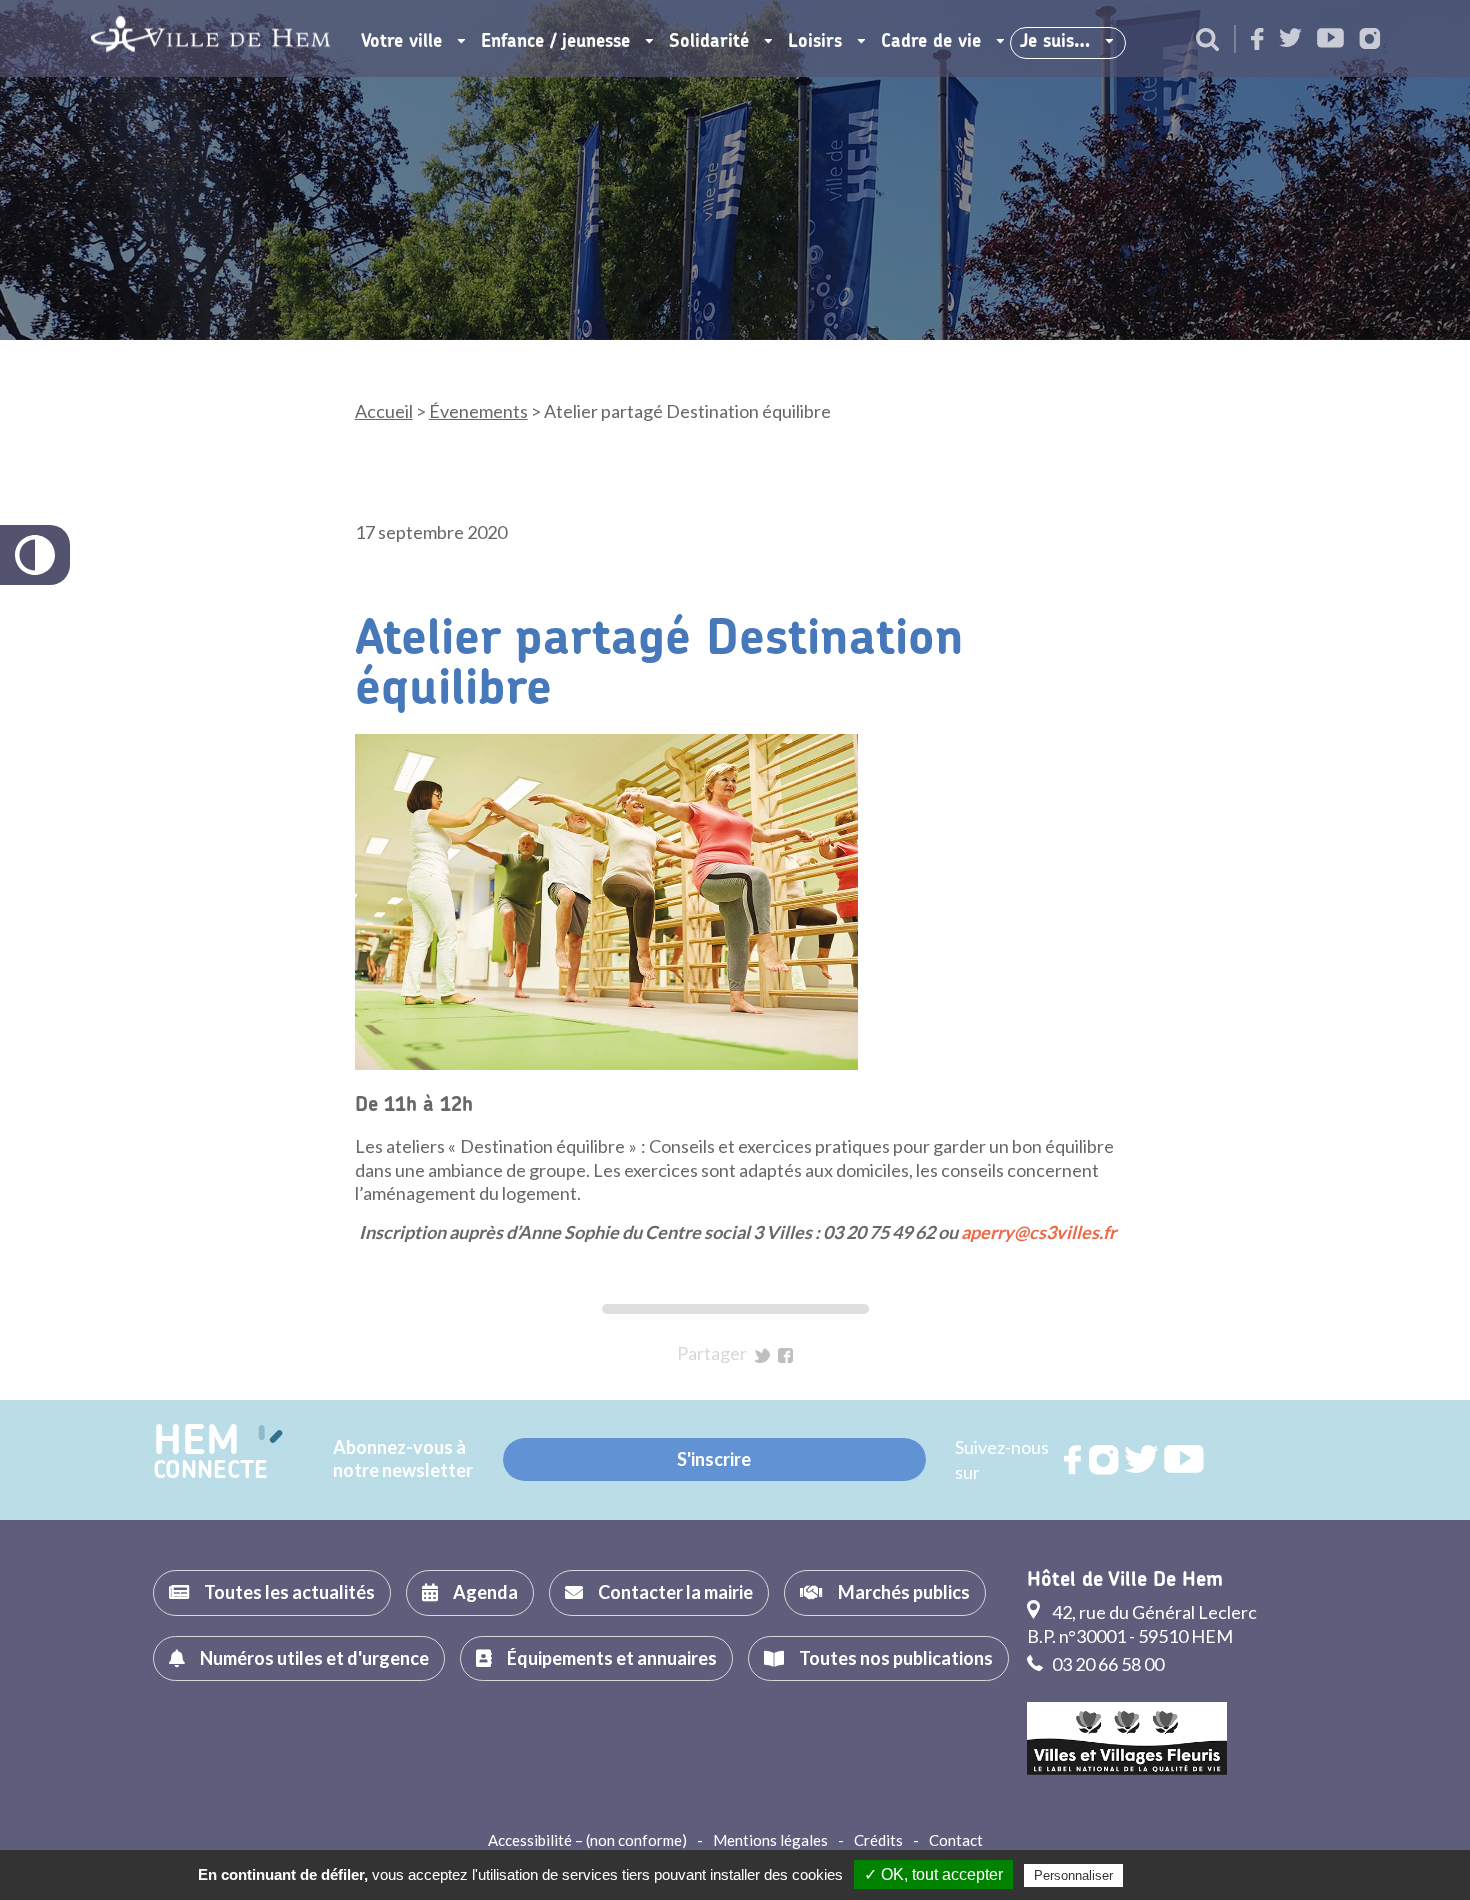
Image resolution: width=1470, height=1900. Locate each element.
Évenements (478, 411)
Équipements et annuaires (612, 1658)
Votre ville (401, 42)
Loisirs (815, 42)
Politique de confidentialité (1209, 1875)
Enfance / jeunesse (555, 42)
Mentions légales (770, 1840)
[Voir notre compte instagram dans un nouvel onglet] (1370, 40)
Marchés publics (904, 1592)
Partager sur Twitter (762, 1355)
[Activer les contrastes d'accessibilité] (35, 555)
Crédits (878, 1840)
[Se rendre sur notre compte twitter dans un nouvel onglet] (1290, 39)
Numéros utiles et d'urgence (314, 1658)
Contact (956, 1840)
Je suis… (1055, 42)
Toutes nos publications (896, 1658)
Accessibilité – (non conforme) (587, 1840)
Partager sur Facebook (785, 1355)
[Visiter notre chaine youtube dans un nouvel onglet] (1330, 39)
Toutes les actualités (289, 1592)
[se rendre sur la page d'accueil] (210, 38)
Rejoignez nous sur (1074, 1460)
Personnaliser (1073, 1875)
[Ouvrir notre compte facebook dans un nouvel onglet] (1257, 40)
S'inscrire (714, 1459)
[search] (1207, 41)
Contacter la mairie (675, 1592)
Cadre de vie (931, 42)
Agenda (485, 1592)
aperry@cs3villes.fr (1038, 1232)
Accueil (384, 411)
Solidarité (709, 42)
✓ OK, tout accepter (933, 1874)
